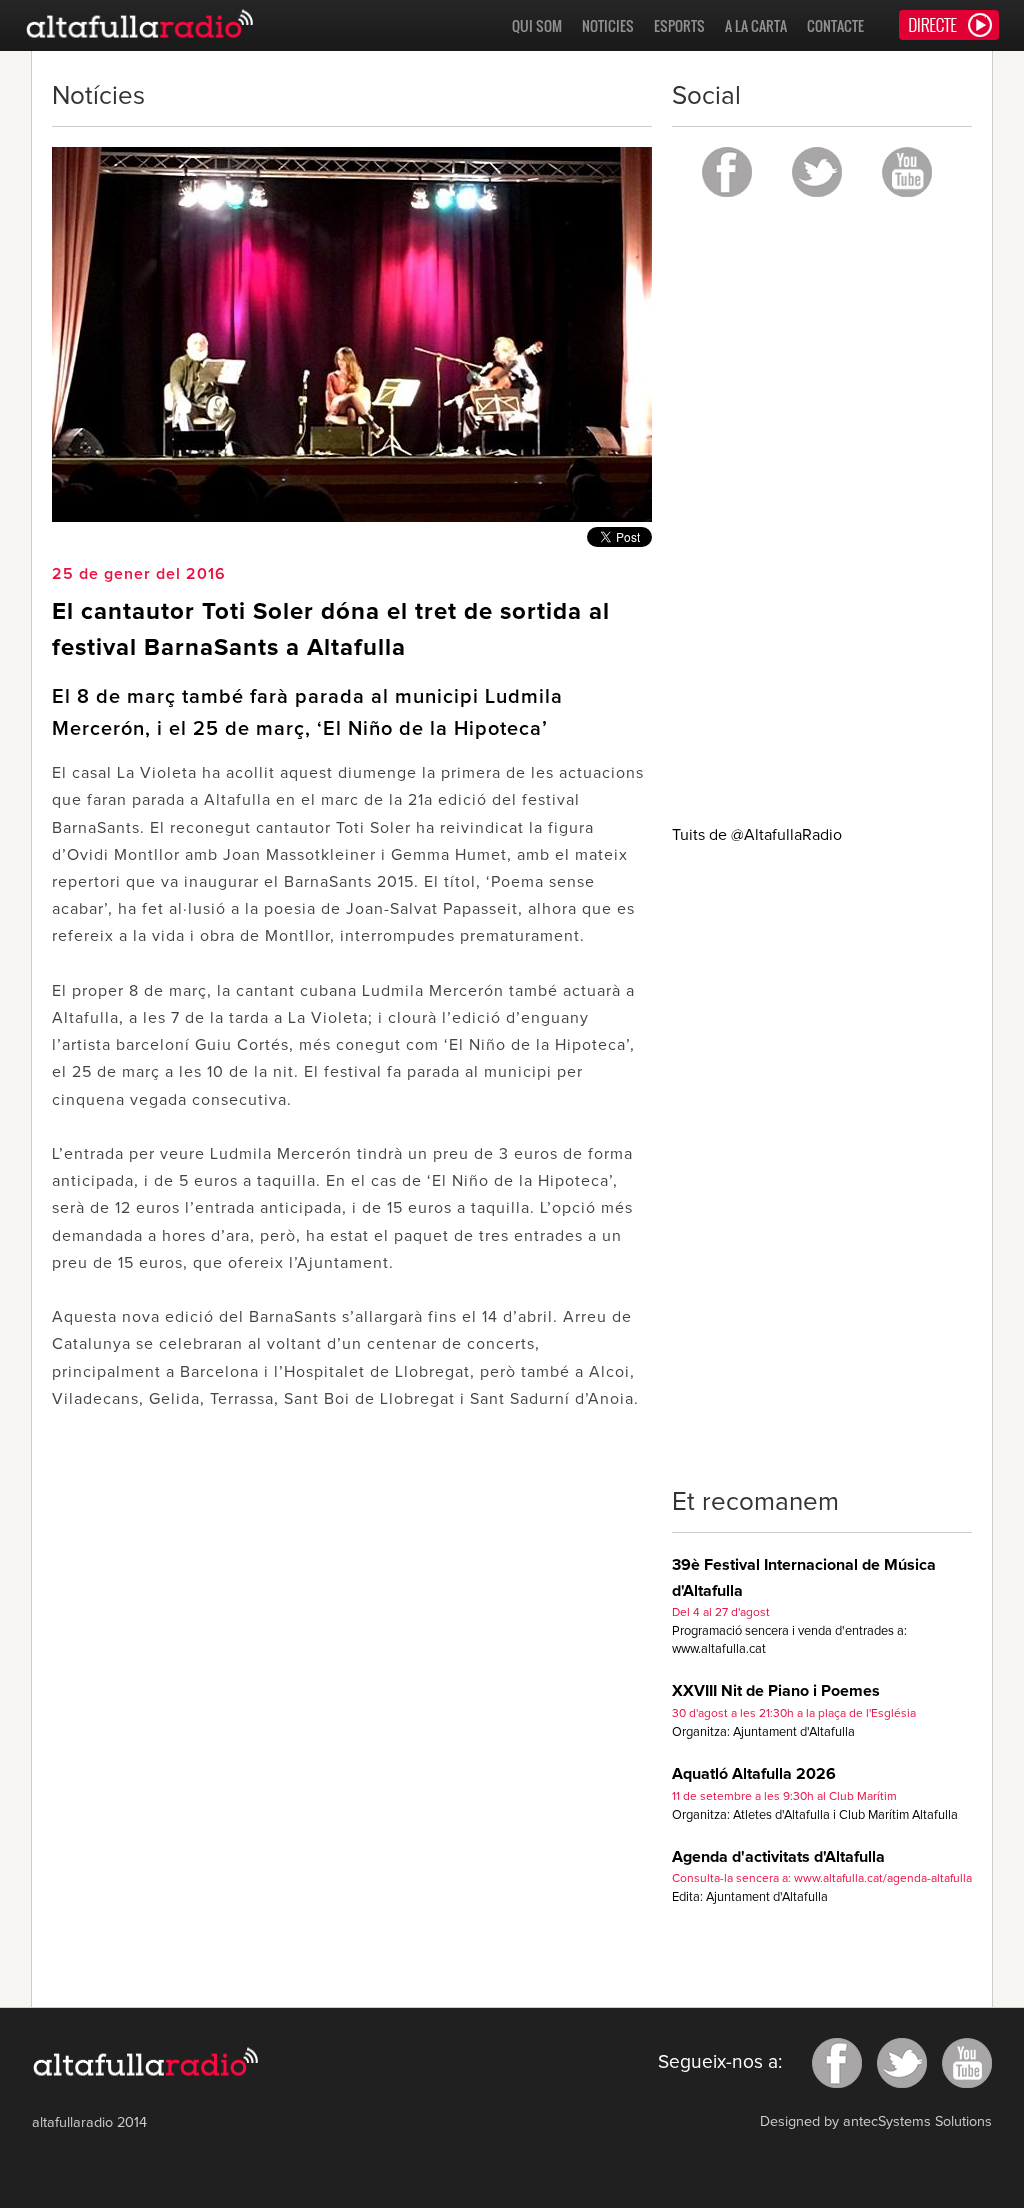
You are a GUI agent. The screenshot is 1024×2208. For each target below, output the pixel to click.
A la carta (756, 25)
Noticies (608, 25)
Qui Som (537, 25)
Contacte (835, 25)
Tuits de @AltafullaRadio (757, 835)
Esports (679, 25)
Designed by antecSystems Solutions (876, 2122)
